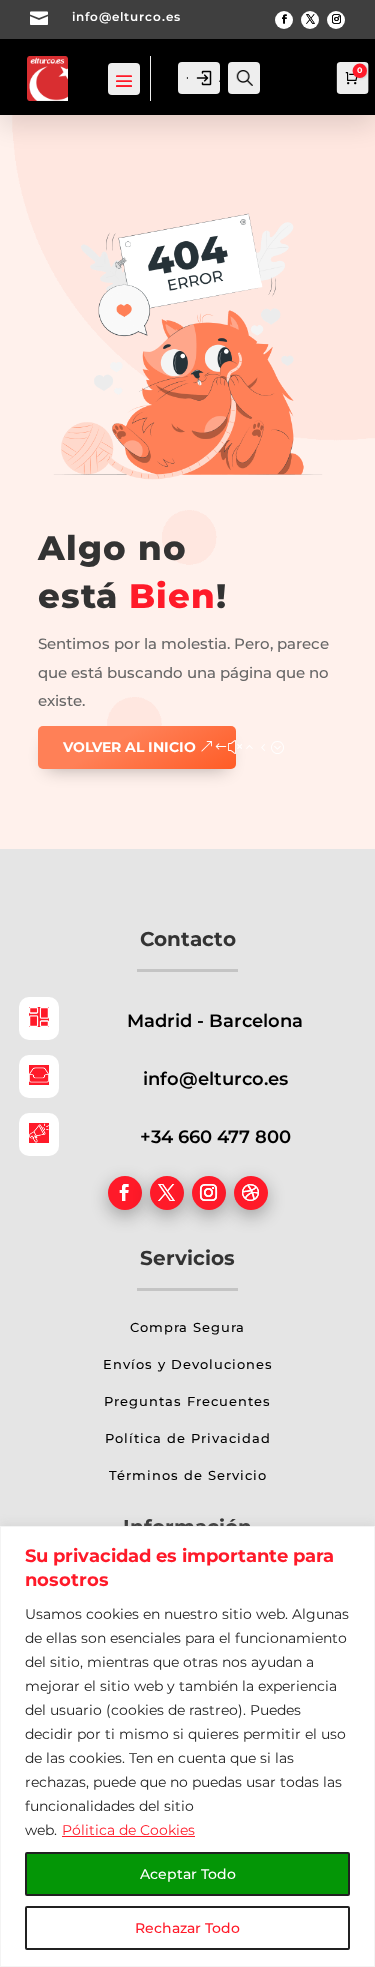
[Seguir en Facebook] (284, 20)
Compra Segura (187, 1327)
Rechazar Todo (187, 1928)
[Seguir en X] (310, 20)
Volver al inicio (129, 747)
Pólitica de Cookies (128, 1830)
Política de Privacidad (188, 1438)
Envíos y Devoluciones (188, 1364)
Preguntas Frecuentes (187, 1401)
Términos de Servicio (188, 1475)
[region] (187, 1746)
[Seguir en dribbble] (251, 1193)
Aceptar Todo (188, 1874)
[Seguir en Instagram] (336, 20)
